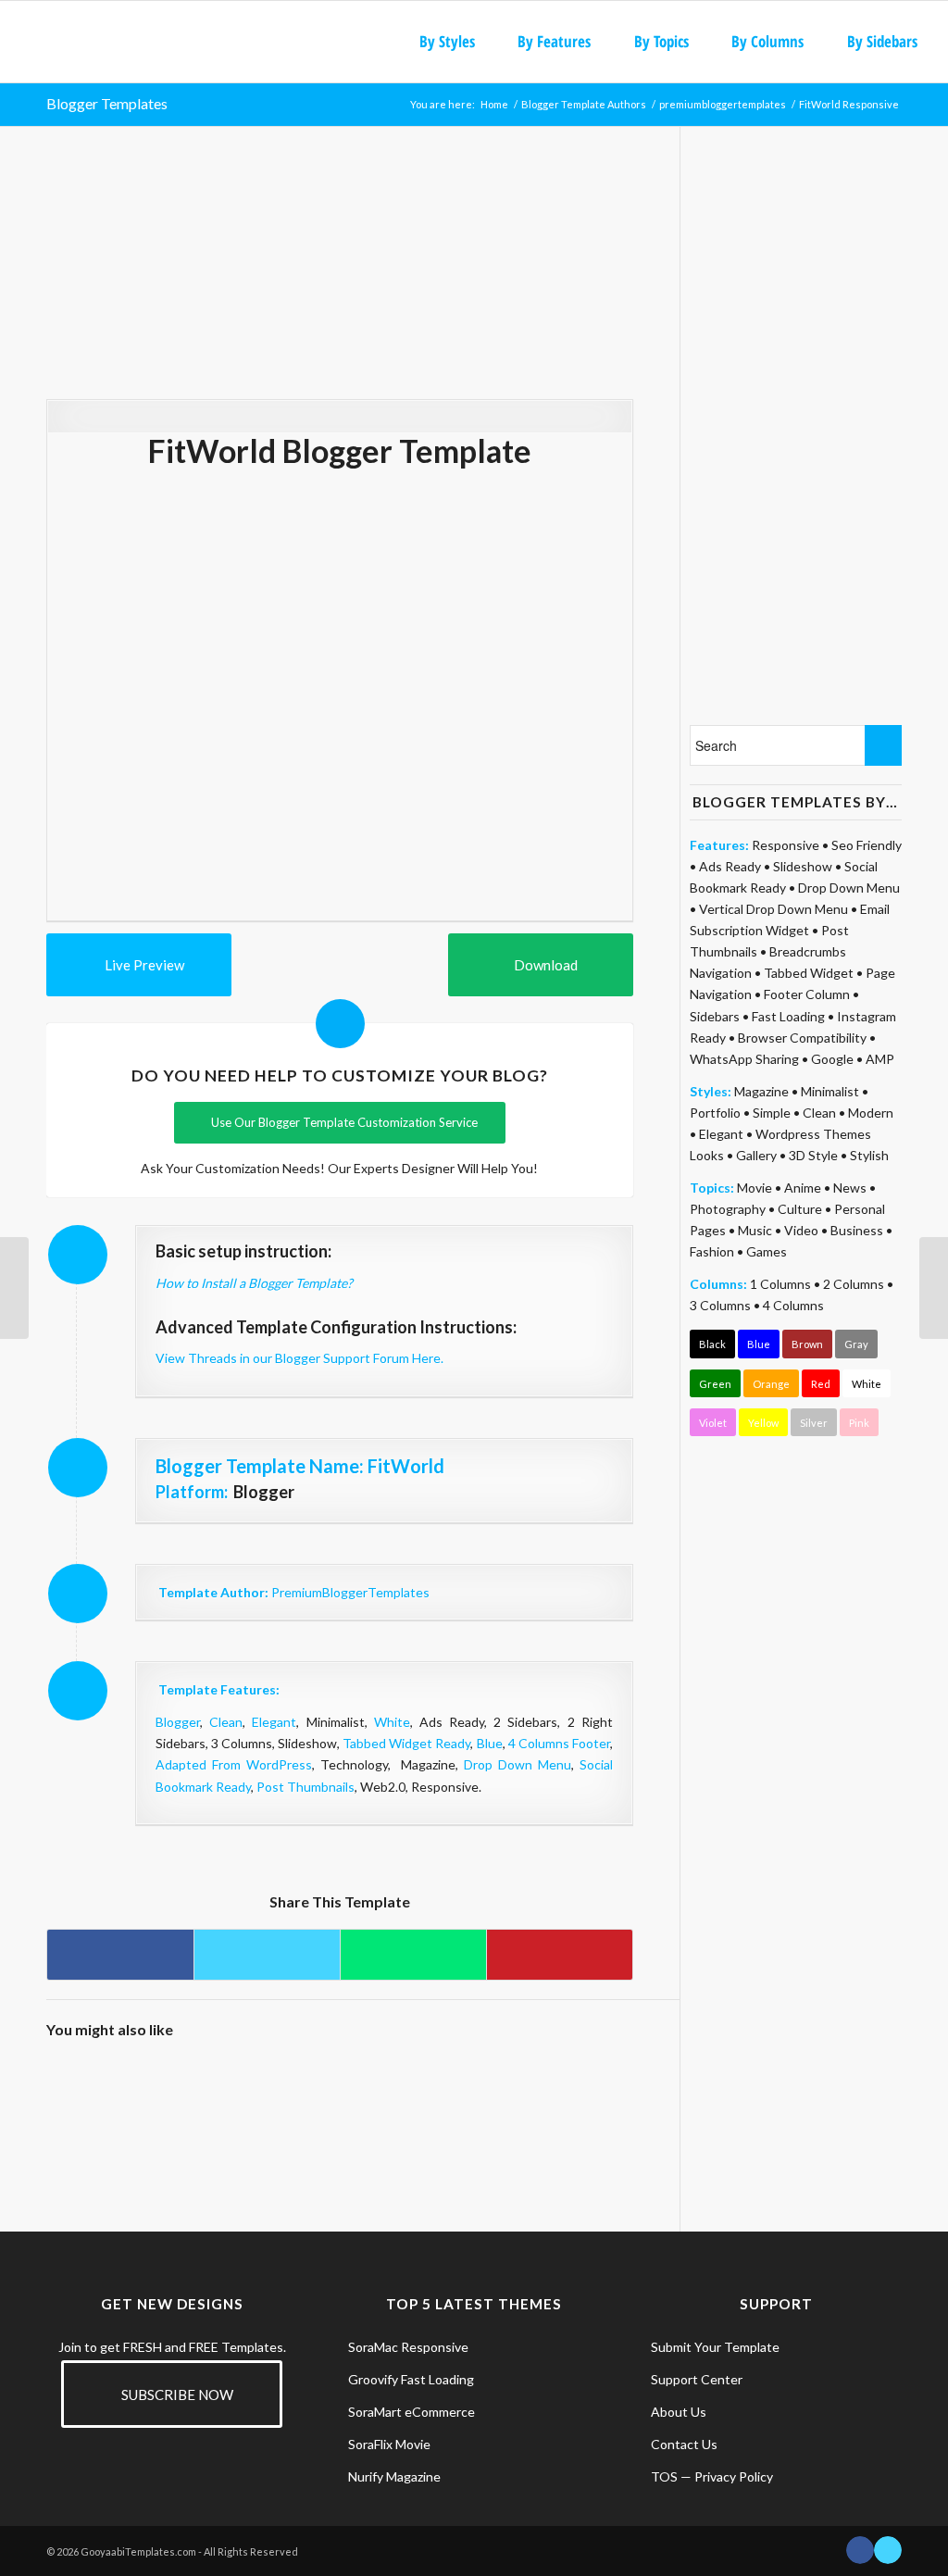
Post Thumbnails (306, 1787)
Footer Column (807, 994)
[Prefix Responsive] (934, 1288)
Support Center (697, 2379)
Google (832, 1059)
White (392, 1722)
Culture (800, 1209)
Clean (226, 1722)
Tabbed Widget (809, 973)
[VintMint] (155, 2092)
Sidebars (715, 1016)
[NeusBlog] (375, 2092)
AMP (880, 1059)
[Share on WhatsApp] (413, 1955)
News (850, 1188)
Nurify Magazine (394, 2476)
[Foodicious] (448, 2092)
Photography (728, 1209)
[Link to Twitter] (888, 2550)
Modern (871, 1113)
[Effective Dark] (302, 2092)
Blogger (178, 1722)
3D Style (813, 1155)
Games (767, 1251)
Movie (755, 1188)
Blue (490, 1743)
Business (857, 1230)
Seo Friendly (867, 845)
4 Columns (793, 1305)
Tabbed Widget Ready (406, 1743)
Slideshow (803, 866)
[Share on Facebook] (120, 1955)
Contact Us (684, 2444)
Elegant (274, 1722)
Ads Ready (730, 866)
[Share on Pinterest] (560, 1955)
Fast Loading (788, 1016)
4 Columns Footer (559, 1743)
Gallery (756, 1155)
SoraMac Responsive (408, 2347)
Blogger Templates (107, 103)
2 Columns (854, 1284)
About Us (679, 2412)
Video (801, 1230)
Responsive (786, 845)
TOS (664, 2476)
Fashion (712, 1251)
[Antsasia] (595, 2092)
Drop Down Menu (518, 1764)
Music (755, 1230)
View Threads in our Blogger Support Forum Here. (299, 1358)
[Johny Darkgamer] (81, 2092)
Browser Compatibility (802, 1038)
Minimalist (830, 1091)
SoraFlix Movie (389, 2444)
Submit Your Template (715, 2347)
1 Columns (780, 1284)
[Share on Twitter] (267, 1955)
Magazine (761, 1091)
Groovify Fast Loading (411, 2379)
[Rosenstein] (228, 2092)
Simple (772, 1113)
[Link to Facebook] (860, 2550)
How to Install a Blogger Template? (254, 1283)
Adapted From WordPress (234, 1764)
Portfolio (715, 1113)
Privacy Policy (734, 2476)
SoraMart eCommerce (412, 2412)
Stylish (869, 1155)
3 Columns (720, 1305)
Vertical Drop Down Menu (773, 909)
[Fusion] (521, 2092)
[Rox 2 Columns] (14, 1288)
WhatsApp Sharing (744, 1059)
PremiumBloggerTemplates (350, 1592)
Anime (803, 1188)
